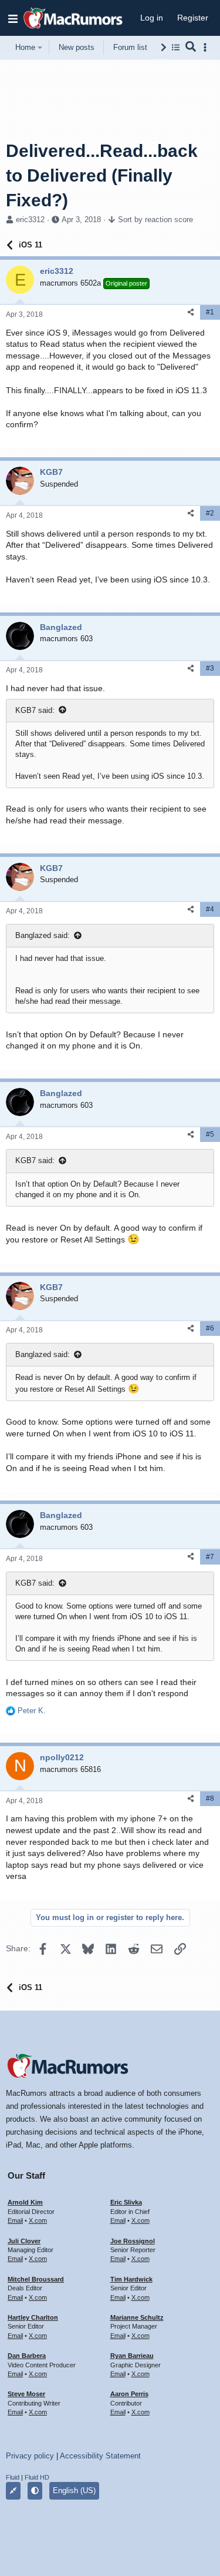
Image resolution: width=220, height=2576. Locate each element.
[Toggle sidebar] (207, 47)
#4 (210, 909)
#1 (210, 312)
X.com (38, 2220)
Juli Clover (24, 2241)
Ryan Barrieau (132, 2356)
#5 (210, 1134)
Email (15, 2220)
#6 (210, 1328)
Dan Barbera (27, 2356)
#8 (210, 1798)
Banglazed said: (43, 935)
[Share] (191, 312)
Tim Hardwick (131, 2279)
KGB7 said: (35, 710)
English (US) (74, 2490)
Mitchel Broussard (36, 2279)
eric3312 (30, 220)
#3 (210, 668)
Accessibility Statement (100, 2456)
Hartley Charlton (33, 2317)
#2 (210, 513)
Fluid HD (37, 2477)
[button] (13, 18)
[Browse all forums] (176, 47)
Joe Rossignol (133, 2241)
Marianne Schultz (137, 2317)
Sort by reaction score (155, 220)
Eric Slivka (126, 2202)
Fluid (13, 2477)
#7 (210, 1557)
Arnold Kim (25, 2202)
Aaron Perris (129, 2394)
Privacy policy (30, 2456)
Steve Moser (26, 2394)
